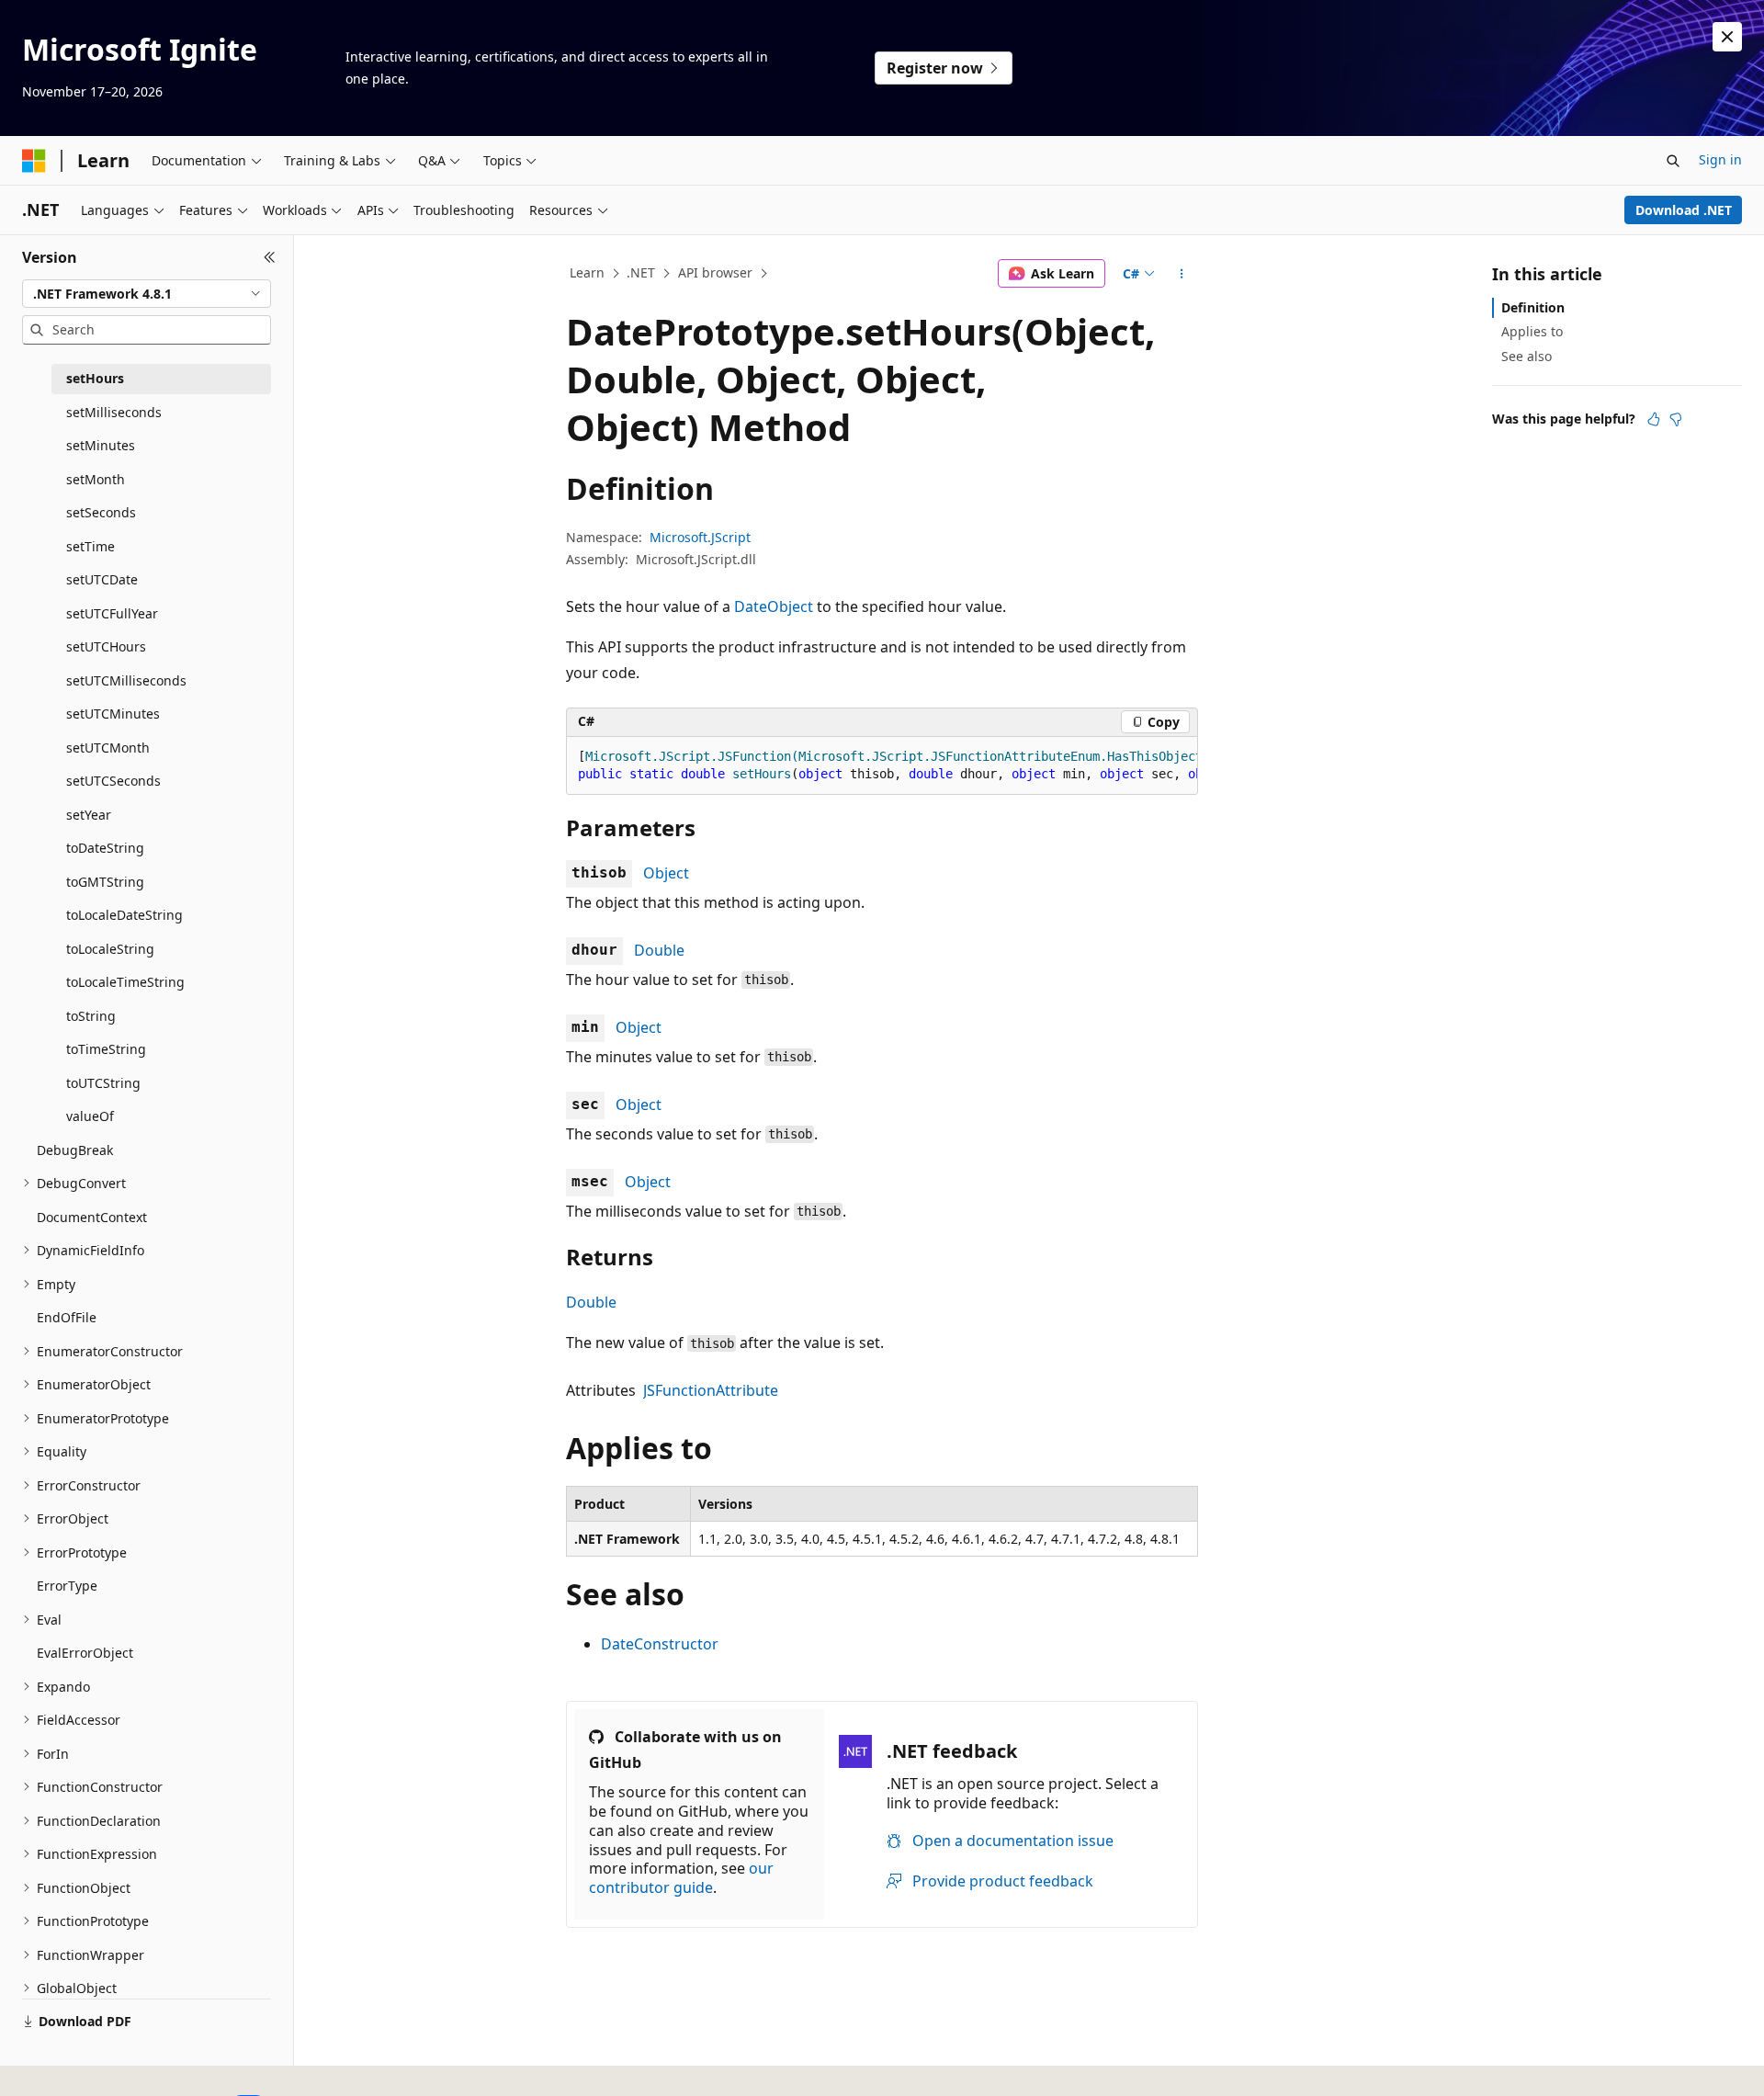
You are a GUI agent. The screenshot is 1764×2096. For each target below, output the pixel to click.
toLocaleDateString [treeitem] (124, 915)
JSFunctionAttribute (711, 1390)
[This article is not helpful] (1676, 419)
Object (666, 873)
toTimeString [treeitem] (106, 1049)
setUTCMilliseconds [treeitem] (126, 680)
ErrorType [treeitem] (67, 1586)
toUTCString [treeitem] (103, 1083)
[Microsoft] (34, 161)
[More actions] (1182, 274)
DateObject (774, 606)
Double (659, 950)
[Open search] (1673, 161)
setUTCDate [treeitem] (102, 579)
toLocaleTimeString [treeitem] (125, 982)
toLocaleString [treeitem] (110, 949)
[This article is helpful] (1654, 419)
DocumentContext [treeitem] (92, 1217)
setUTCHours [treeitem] (106, 646)
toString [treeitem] (91, 1016)
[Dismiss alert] (1727, 37)
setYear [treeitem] (89, 815)
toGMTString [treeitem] (105, 882)
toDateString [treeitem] (105, 848)
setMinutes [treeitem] (101, 445)
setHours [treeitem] (95, 378)
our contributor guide (681, 1878)
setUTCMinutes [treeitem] (113, 714)
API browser (715, 272)
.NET (641, 272)
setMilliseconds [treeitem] (114, 412)
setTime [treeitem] (90, 546)
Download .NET (1684, 210)
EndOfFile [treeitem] (67, 1317)
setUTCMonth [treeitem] (108, 748)
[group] (882, 766)
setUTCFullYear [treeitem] (112, 613)
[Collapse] (270, 257)
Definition (1533, 307)
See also (1527, 356)
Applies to (1532, 331)
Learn (587, 272)
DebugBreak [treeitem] (75, 1150)
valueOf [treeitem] (90, 1116)
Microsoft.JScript (700, 537)
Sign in (1720, 159)
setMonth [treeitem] (96, 479)
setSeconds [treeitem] (101, 512)
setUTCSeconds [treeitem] (113, 781)
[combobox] (147, 294)
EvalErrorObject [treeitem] (85, 1653)
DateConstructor (660, 1644)
